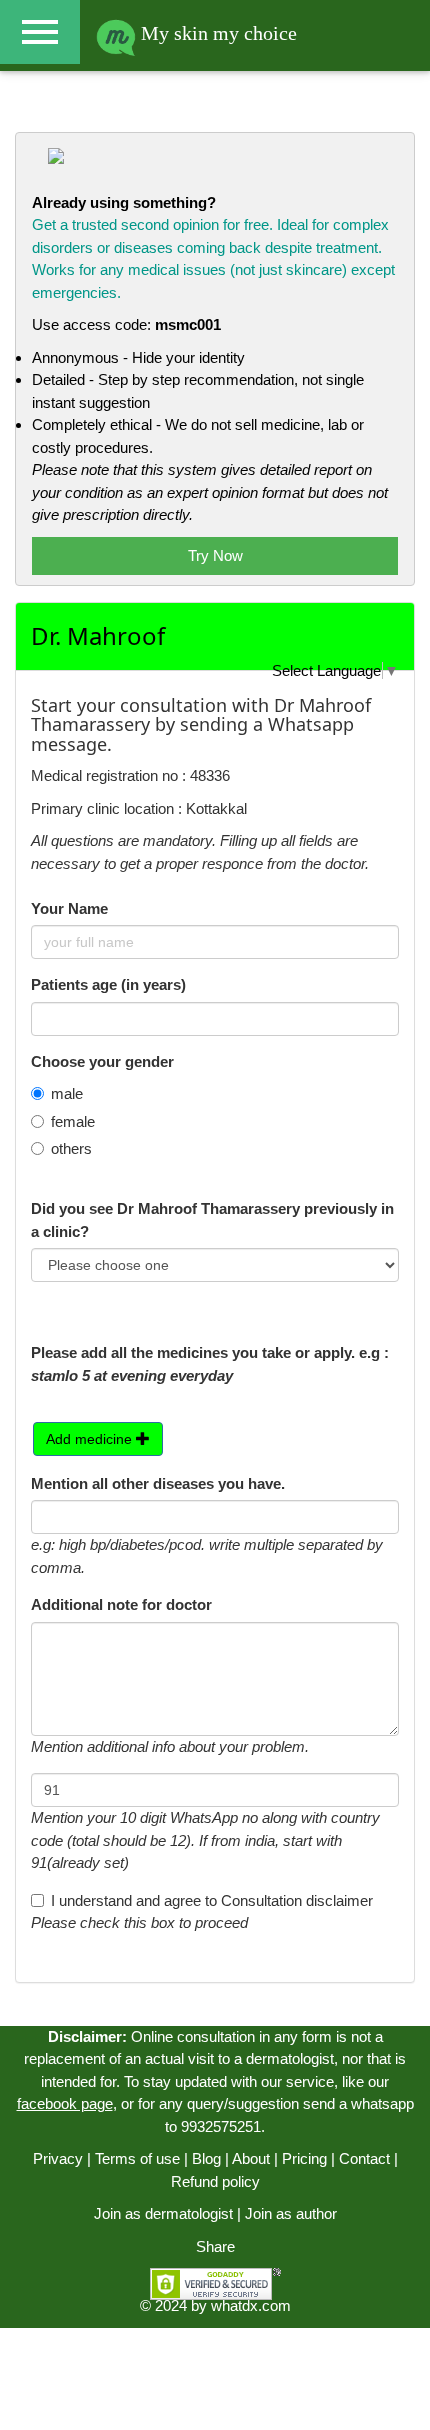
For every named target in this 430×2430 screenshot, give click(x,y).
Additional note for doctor (121, 1604)
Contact (364, 2158)
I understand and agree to (212, 1900)
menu (40, 32)
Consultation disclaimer (297, 1900)
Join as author (291, 2213)
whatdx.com (251, 2305)
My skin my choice (216, 33)
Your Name (69, 908)
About (251, 2158)
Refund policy (215, 2181)
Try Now (215, 555)
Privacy (58, 2158)
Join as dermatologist (163, 2213)
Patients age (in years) (108, 984)
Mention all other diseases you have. (158, 1483)
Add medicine (91, 1439)
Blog (206, 2158)
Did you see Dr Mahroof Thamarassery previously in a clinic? (212, 1220)
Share (215, 2246)
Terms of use (137, 2158)
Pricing (304, 2158)
